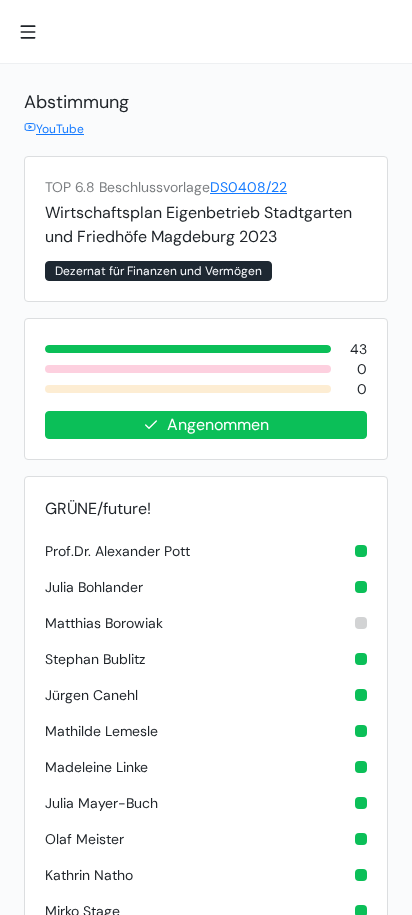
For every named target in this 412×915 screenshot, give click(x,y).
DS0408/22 (248, 187)
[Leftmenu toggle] (28, 32)
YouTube (60, 129)
